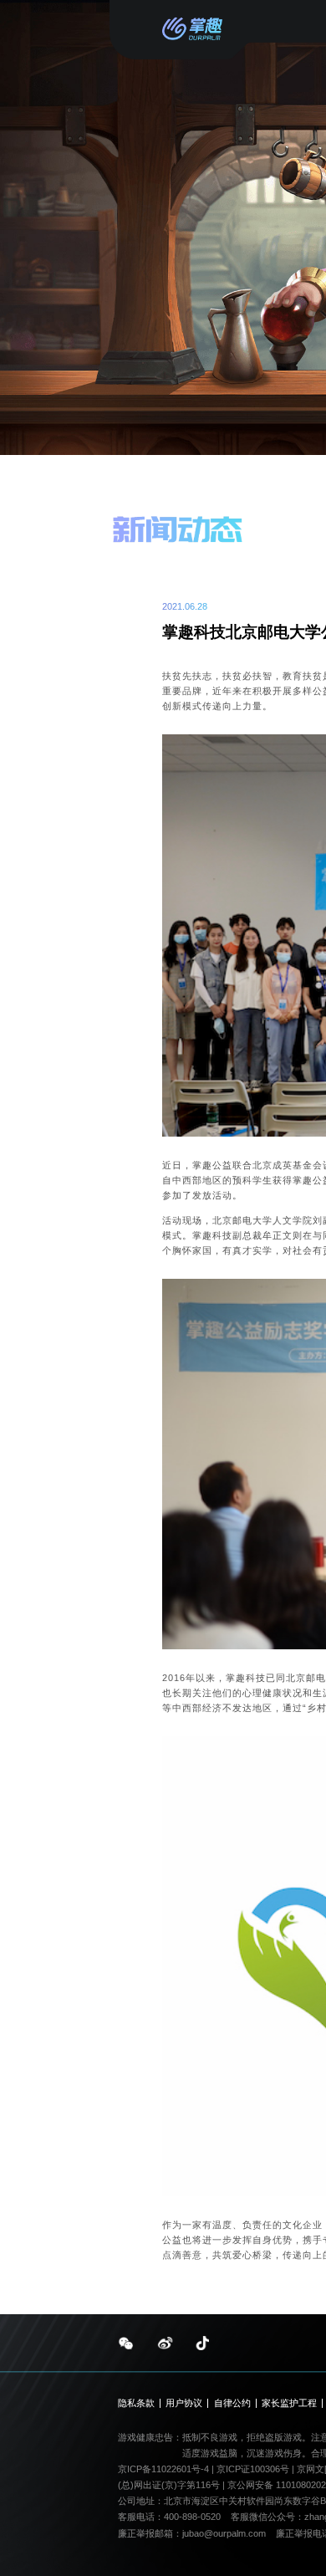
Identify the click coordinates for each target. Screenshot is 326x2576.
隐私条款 (136, 2403)
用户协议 (184, 2403)
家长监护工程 (289, 2403)
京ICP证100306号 (254, 2469)
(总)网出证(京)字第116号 (169, 2485)
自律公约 (232, 2403)
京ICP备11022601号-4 (163, 2469)
